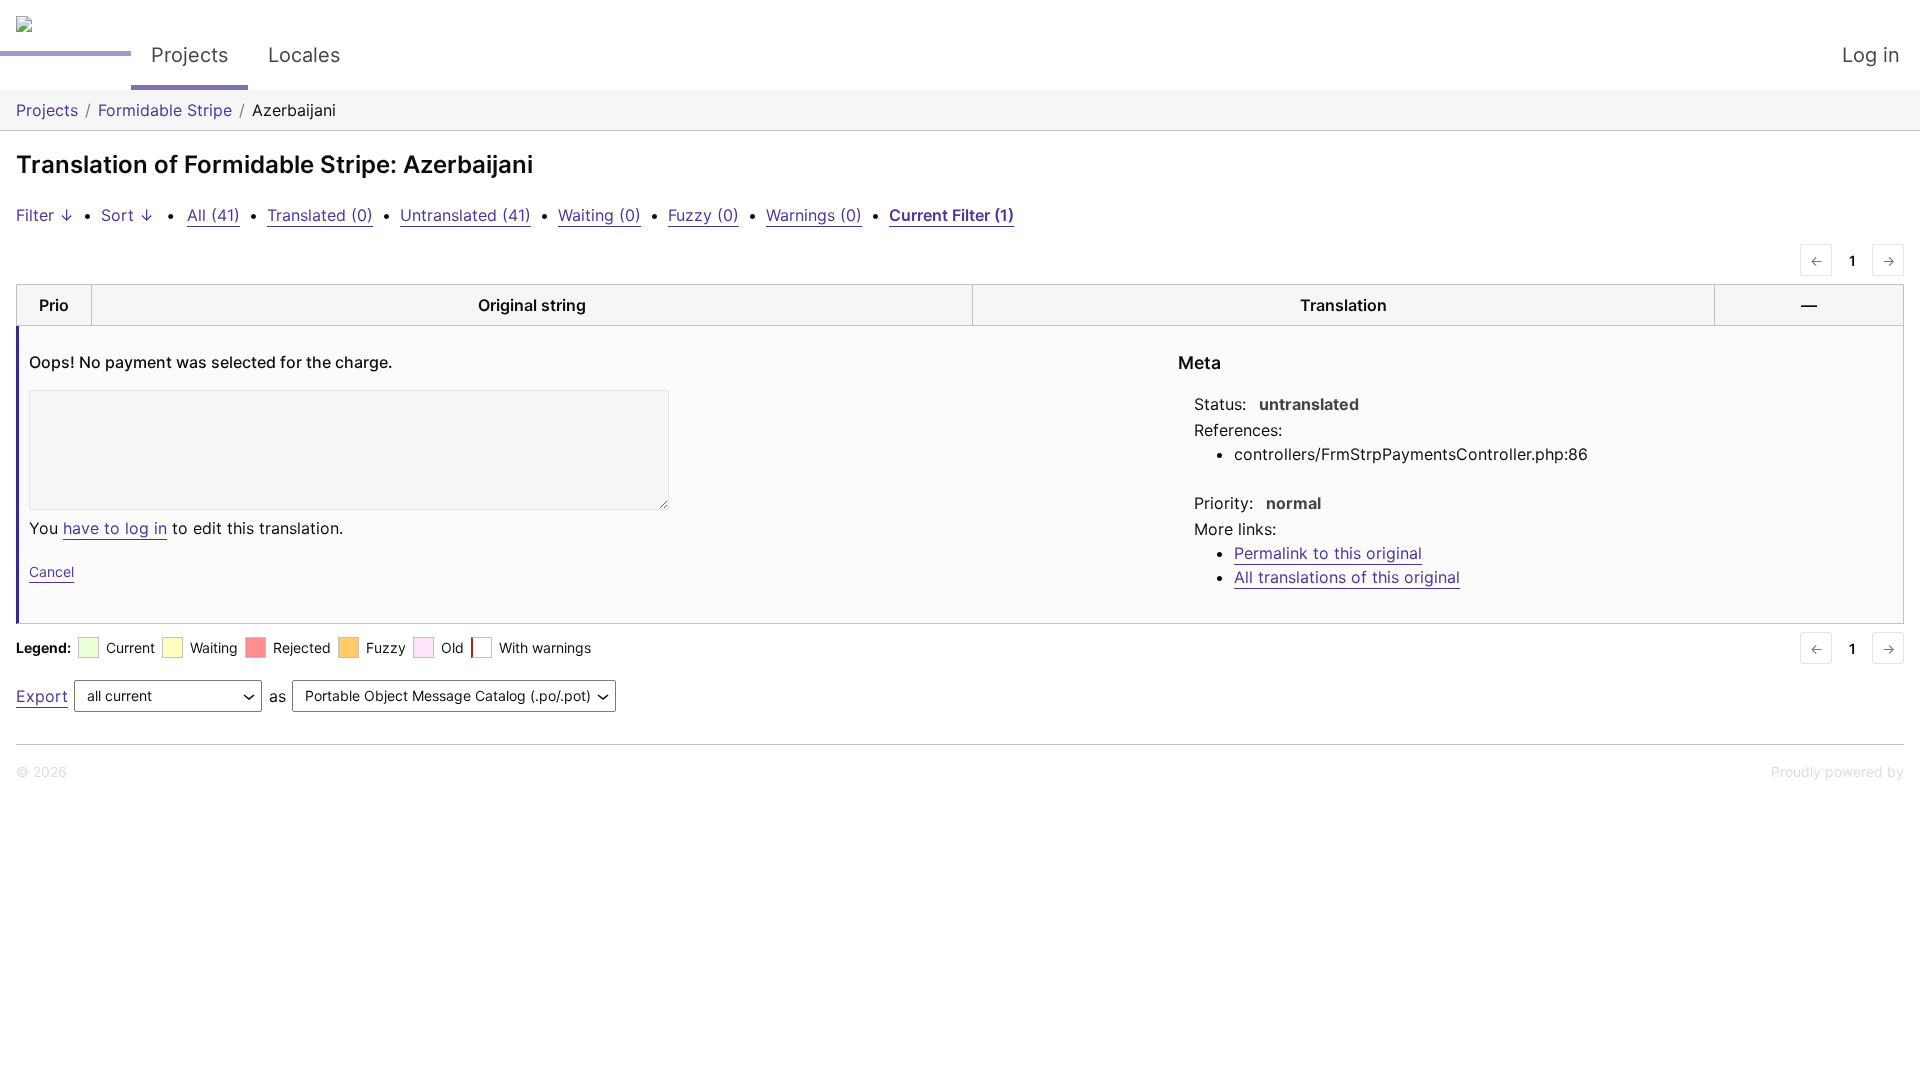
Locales (304, 55)
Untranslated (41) (465, 215)
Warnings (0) (814, 215)
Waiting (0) (599, 215)
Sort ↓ (127, 215)
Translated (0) (320, 215)
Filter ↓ (45, 215)
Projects (189, 55)
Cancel (51, 571)
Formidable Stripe (165, 110)
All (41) (213, 215)
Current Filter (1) (951, 215)
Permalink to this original (1328, 553)
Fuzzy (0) (703, 215)
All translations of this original (1347, 577)
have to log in (115, 528)
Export (42, 696)
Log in (1871, 55)
